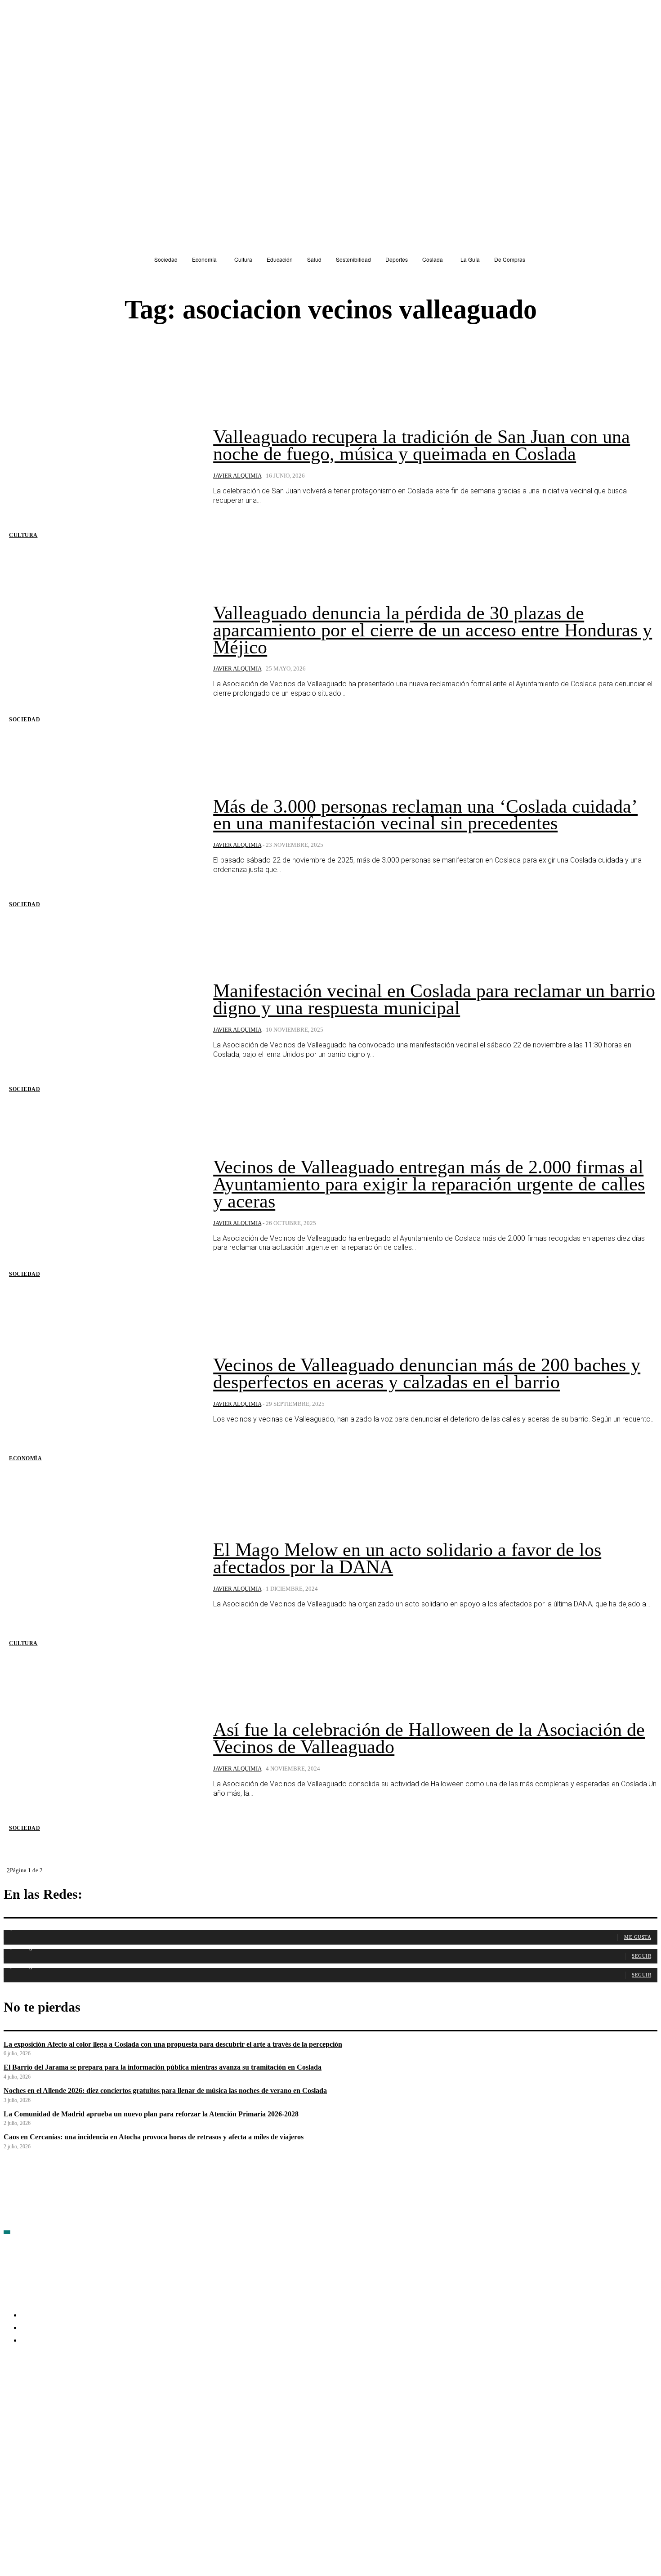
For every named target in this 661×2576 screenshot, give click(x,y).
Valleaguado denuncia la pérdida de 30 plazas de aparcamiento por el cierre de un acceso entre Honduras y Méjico (433, 630)
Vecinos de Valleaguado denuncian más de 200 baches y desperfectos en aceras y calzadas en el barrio (427, 1373)
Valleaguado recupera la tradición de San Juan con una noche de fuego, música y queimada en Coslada (422, 445)
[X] (107, 2393)
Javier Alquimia (237, 476)
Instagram (80, 2392)
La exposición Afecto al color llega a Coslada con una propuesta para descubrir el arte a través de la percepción (173, 2044)
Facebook (32, 2392)
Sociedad (25, 720)
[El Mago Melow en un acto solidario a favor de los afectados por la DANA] (102, 1575)
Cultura (23, 535)
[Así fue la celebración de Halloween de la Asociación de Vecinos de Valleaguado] (102, 1760)
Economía (25, 1458)
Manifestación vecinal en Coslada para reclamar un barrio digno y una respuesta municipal (434, 999)
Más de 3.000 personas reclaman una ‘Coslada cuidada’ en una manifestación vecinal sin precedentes (425, 815)
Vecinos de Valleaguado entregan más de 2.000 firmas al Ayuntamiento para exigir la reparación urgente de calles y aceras (429, 1184)
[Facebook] (11, 2393)
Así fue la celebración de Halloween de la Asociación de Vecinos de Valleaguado (429, 1738)
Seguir (641, 1956)
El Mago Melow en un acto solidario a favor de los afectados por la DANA (407, 1558)
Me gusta (638, 1937)
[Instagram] (59, 2393)
